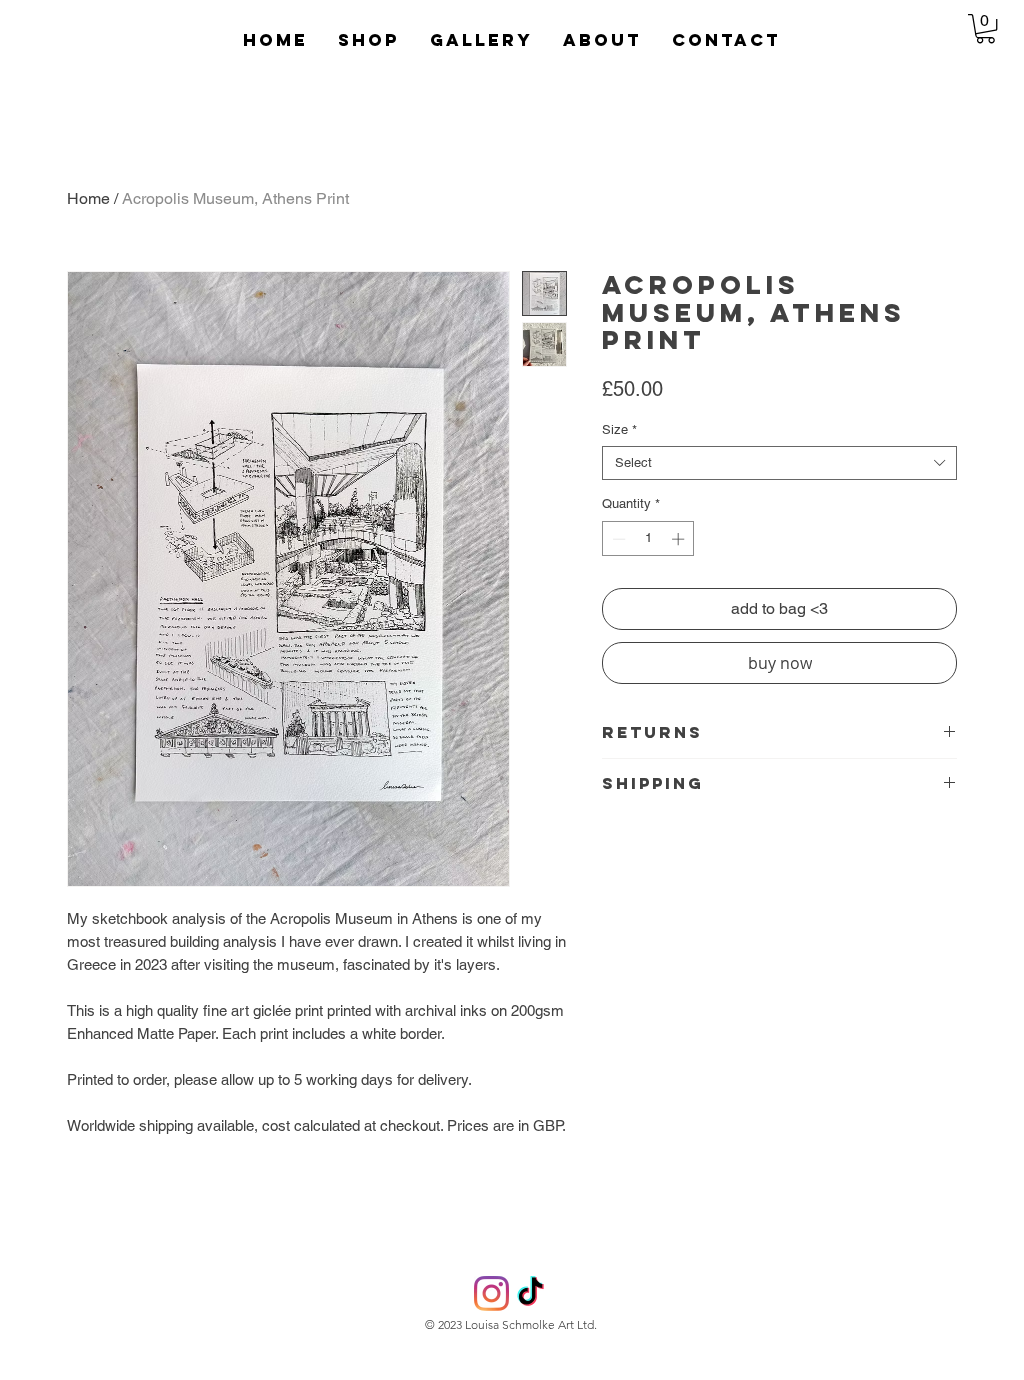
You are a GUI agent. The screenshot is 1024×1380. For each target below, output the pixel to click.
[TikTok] (530, 1293)
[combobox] (779, 463)
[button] (481, 40)
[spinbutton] (648, 539)
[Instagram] (491, 1293)
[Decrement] (617, 539)
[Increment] (680, 539)
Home (88, 198)
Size (619, 429)
